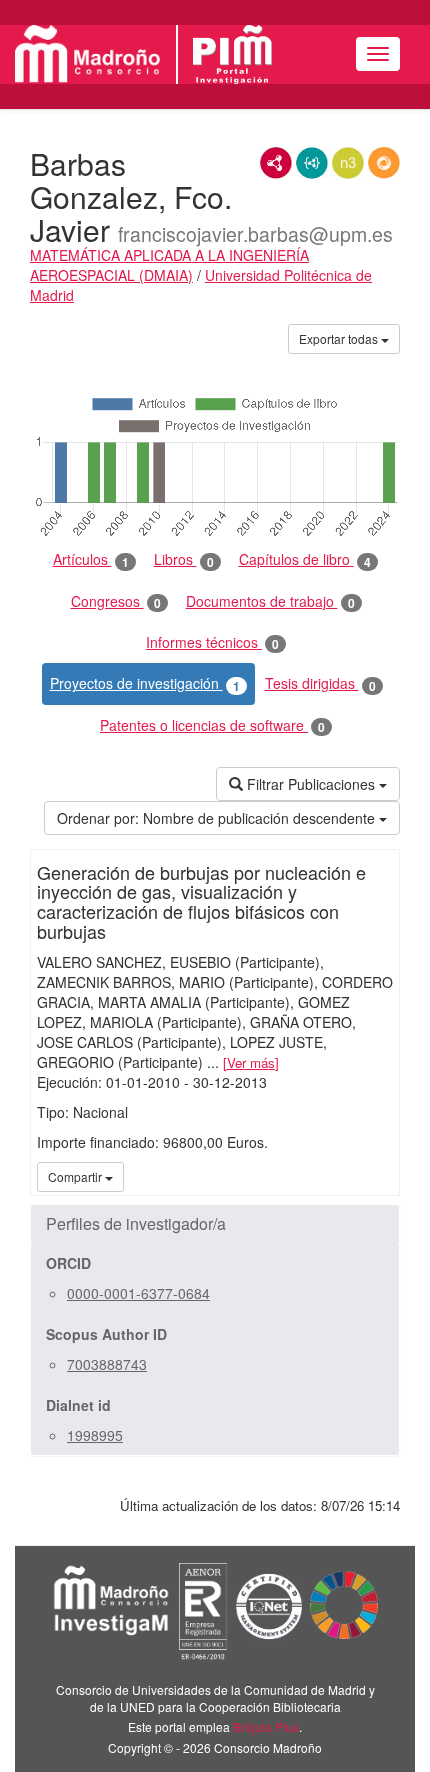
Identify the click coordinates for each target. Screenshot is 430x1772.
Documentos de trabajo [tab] (270, 601)
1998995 (95, 1435)
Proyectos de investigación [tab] (145, 683)
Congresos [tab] (116, 601)
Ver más (251, 1062)
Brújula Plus (266, 1726)
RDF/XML (276, 163)
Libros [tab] (184, 559)
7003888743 (107, 1364)
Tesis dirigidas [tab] (320, 683)
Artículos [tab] (91, 559)
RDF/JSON (384, 163)
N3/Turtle (348, 163)
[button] (215, 1224)
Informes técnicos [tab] (212, 642)
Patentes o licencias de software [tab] (212, 725)
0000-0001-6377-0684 (138, 1293)
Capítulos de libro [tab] (305, 559)
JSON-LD (312, 163)
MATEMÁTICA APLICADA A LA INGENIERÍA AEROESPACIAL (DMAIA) (169, 265)
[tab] (215, 1224)
